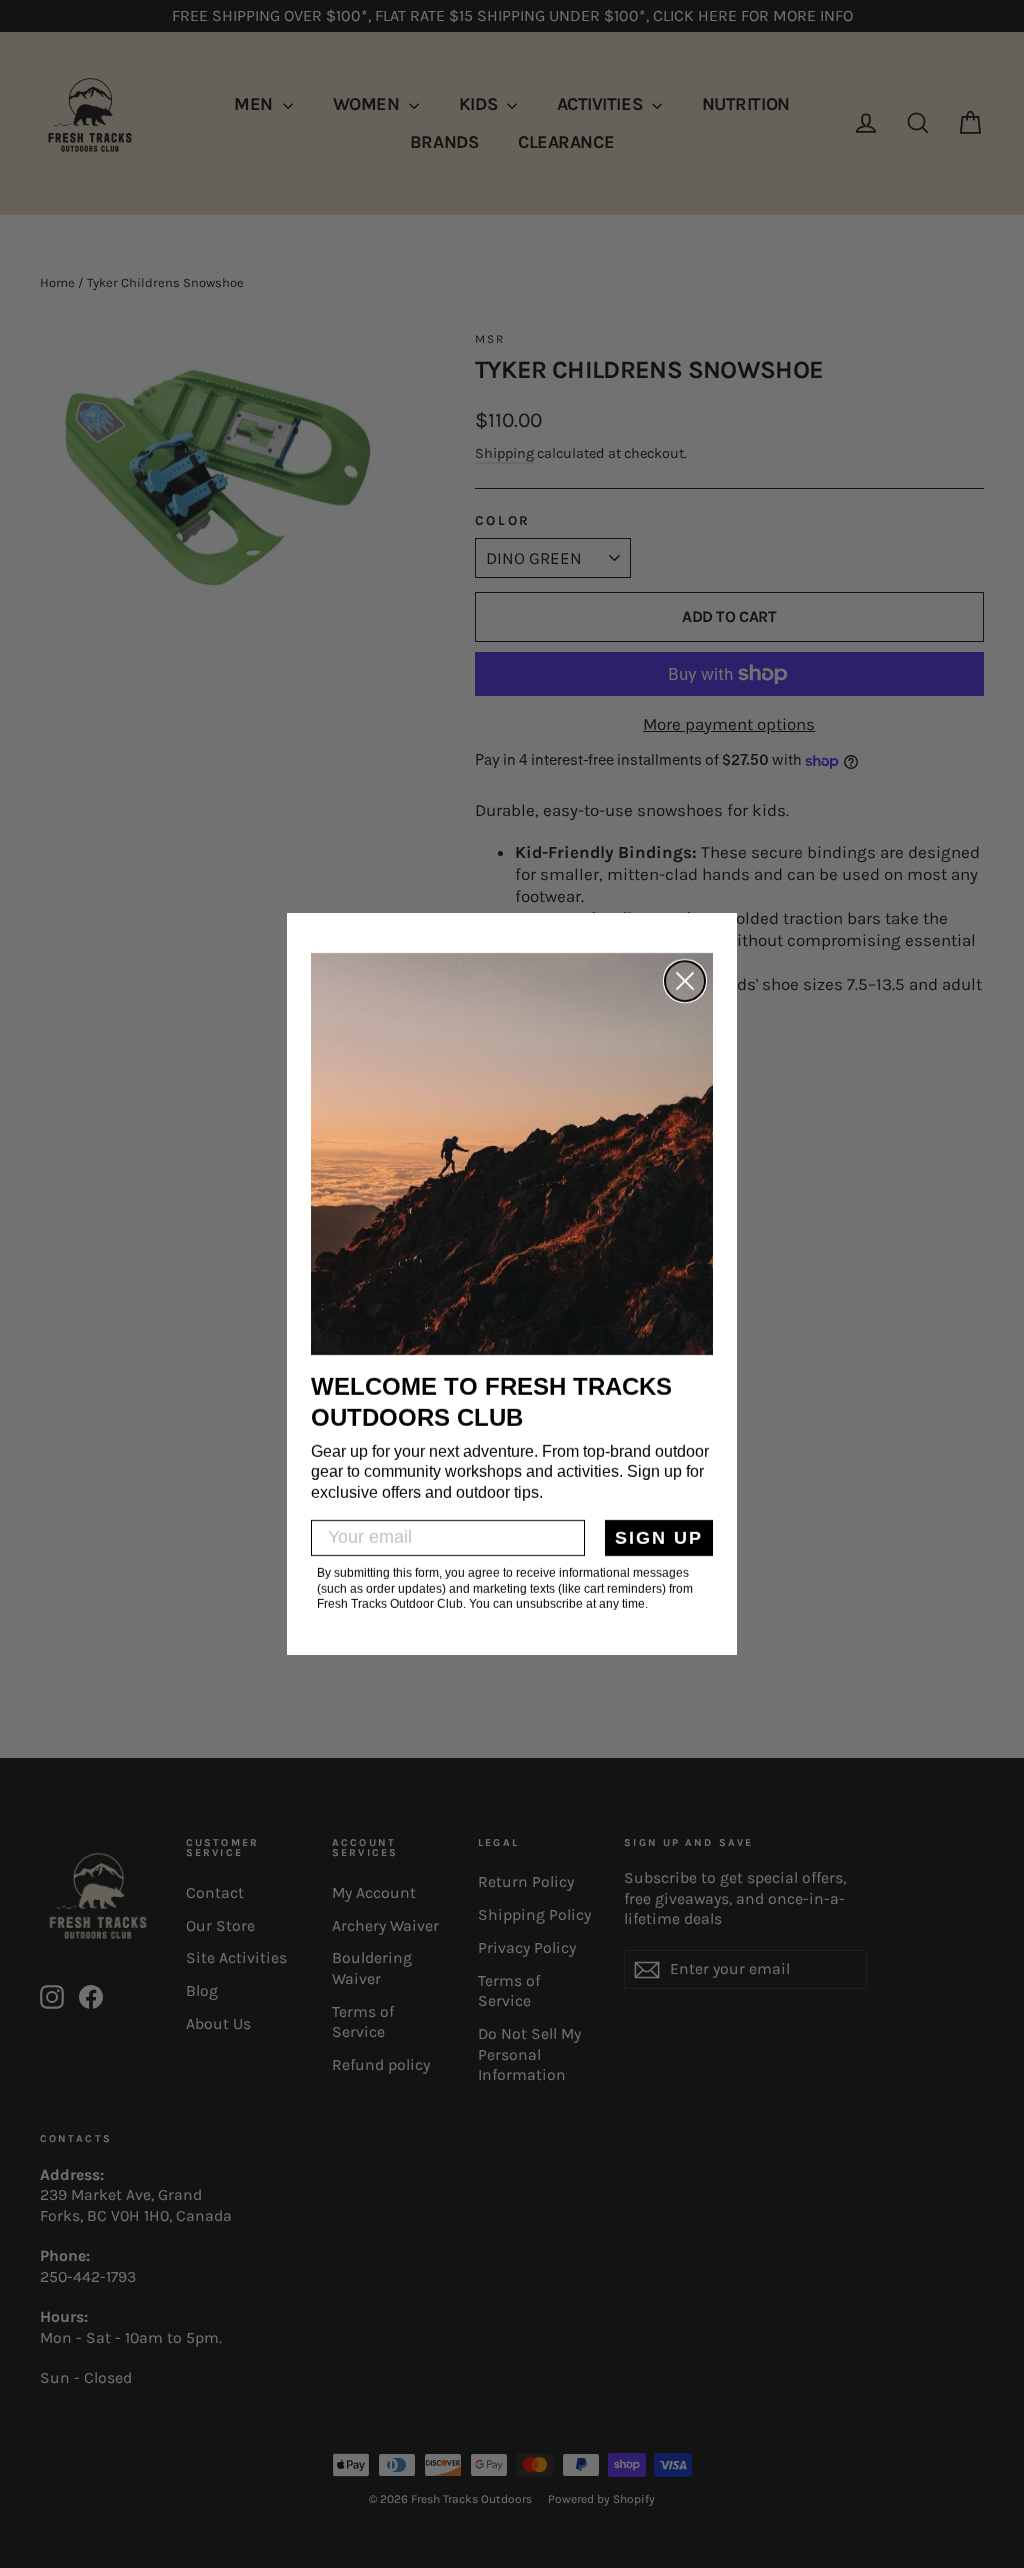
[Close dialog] (685, 981)
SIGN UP (659, 1538)
